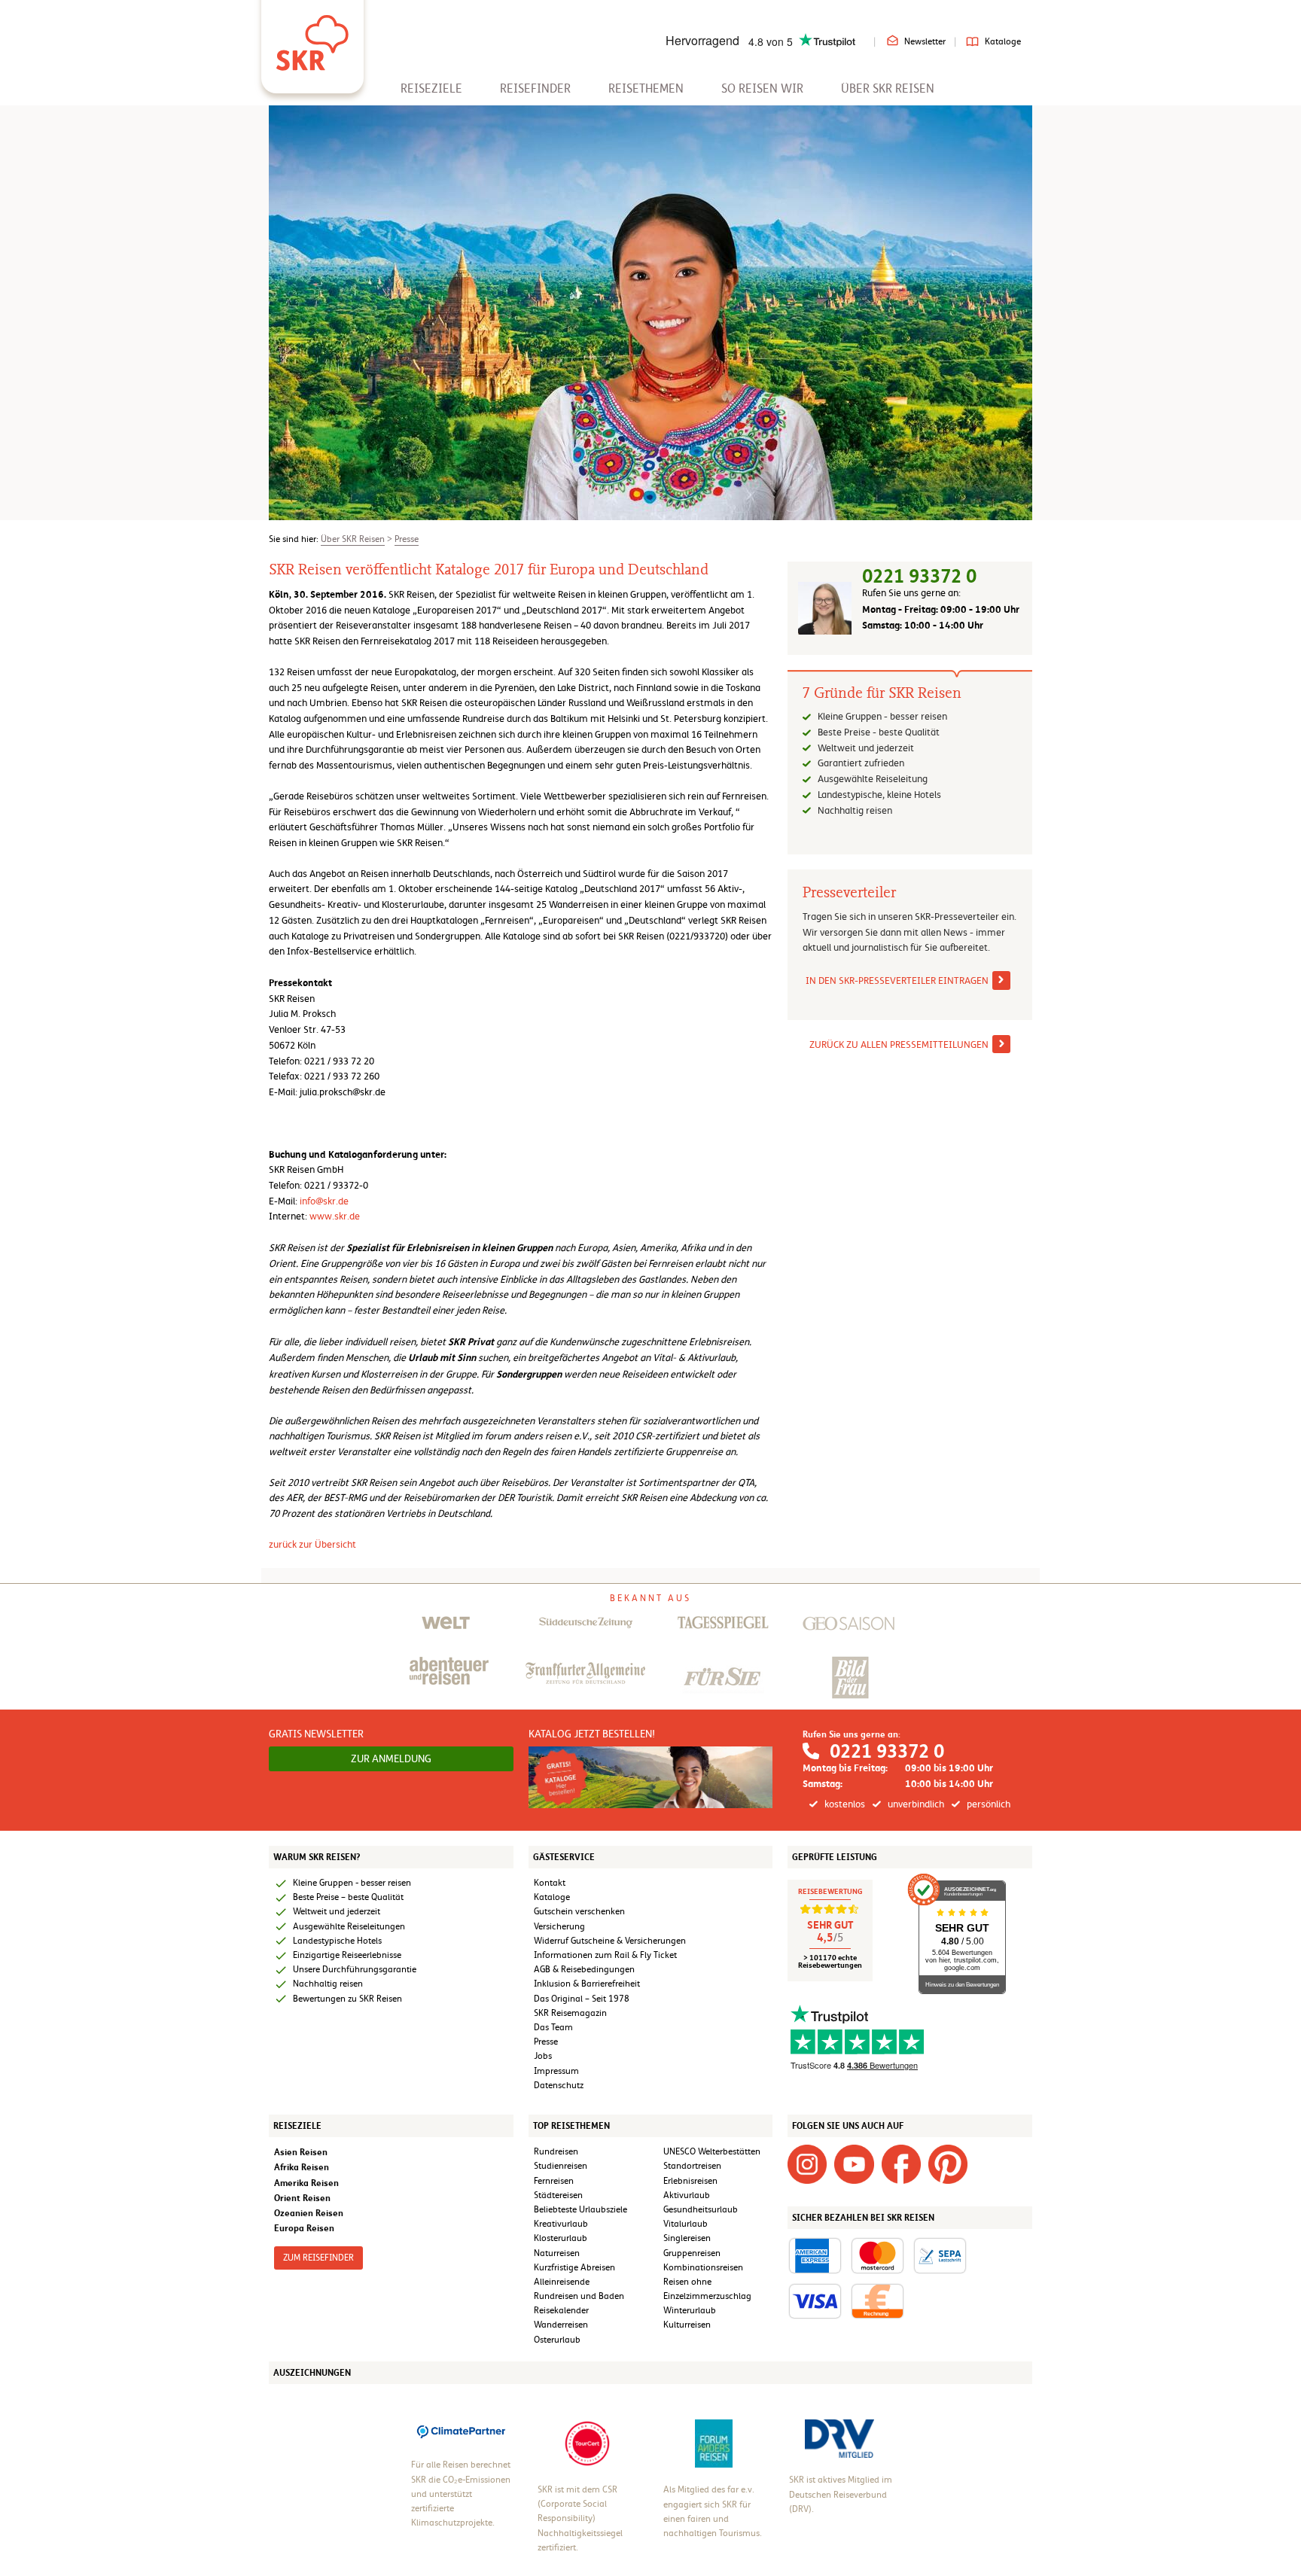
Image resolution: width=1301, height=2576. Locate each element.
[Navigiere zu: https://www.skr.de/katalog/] (651, 1777)
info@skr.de (324, 1201)
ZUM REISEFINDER (318, 2258)
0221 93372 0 (919, 576)
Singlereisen (687, 2238)
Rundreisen (556, 2151)
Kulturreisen (687, 2325)
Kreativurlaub (561, 2224)
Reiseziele (431, 88)
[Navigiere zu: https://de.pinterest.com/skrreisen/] (948, 2163)
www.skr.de (335, 1216)
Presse (407, 539)
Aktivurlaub (687, 2195)
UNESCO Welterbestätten (712, 2151)
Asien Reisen (301, 2152)
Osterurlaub (557, 2340)
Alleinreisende (562, 2282)
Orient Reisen (302, 2198)
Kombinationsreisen (703, 2267)
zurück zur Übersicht (312, 1544)
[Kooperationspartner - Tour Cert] (587, 2443)
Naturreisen (557, 2253)
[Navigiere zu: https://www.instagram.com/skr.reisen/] (807, 2163)
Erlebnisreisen (690, 2181)
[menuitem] (431, 88)
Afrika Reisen (302, 2167)
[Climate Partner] (461, 2431)
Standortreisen (692, 2166)
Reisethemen (646, 88)
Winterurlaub (690, 2310)
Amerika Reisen (306, 2183)
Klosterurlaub (561, 2238)
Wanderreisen (561, 2325)
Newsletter (925, 41)
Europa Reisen (304, 2228)
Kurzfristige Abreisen (574, 2267)
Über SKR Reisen (888, 88)
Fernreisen (554, 2181)
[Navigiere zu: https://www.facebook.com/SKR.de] (901, 2163)
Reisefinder (535, 88)
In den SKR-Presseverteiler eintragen (897, 980)
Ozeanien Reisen (309, 2213)
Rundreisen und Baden (580, 2296)
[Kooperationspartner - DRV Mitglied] (839, 2438)
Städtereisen (558, 2195)
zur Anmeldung (391, 1758)
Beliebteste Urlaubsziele (580, 2209)
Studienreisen (561, 2166)
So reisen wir (762, 88)
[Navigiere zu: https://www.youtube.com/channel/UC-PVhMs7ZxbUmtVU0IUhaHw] (854, 2163)
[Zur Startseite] (312, 38)
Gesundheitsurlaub (701, 2209)
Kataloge (1003, 41)
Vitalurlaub (686, 2224)
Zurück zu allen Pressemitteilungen (899, 1044)
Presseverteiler (849, 893)
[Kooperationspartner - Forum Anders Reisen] (714, 2444)
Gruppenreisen (692, 2253)
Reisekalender (561, 2310)
